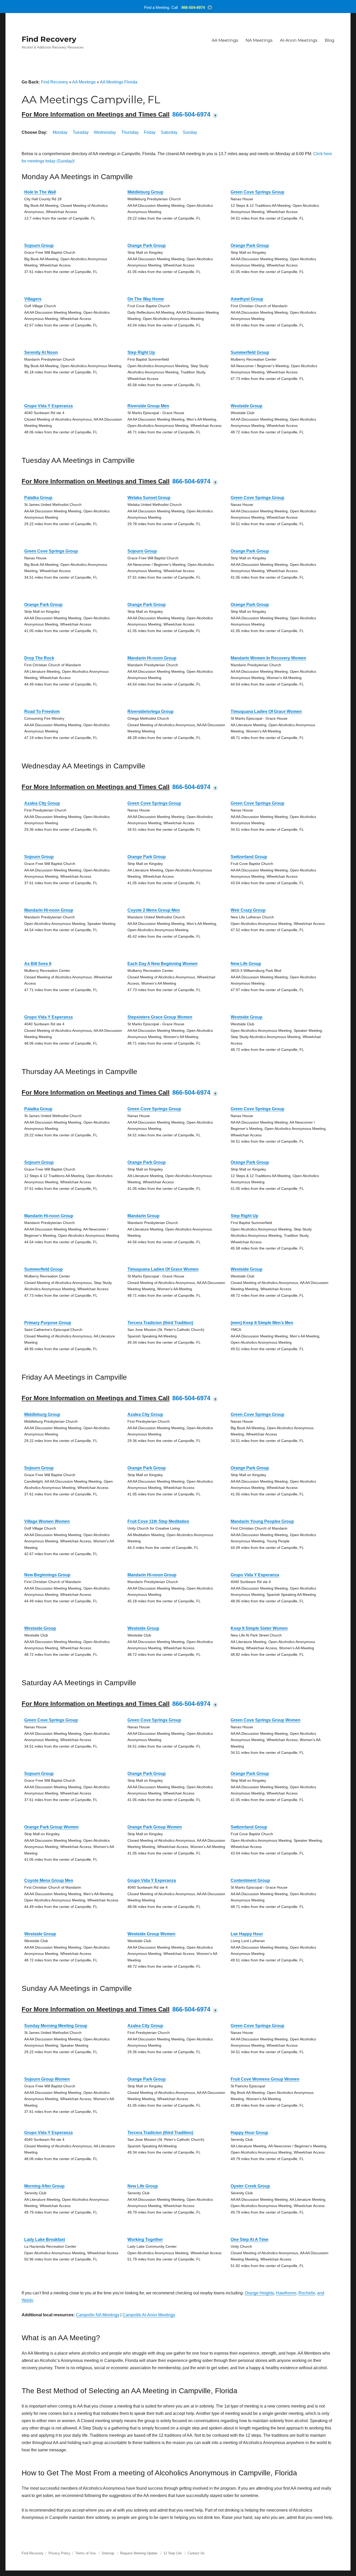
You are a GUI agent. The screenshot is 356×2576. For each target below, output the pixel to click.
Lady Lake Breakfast (45, 2239)
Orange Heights (259, 2293)
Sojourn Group (39, 246)
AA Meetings (225, 40)
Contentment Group (250, 1880)
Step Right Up (141, 352)
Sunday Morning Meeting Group (56, 2026)
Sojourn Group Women (47, 2079)
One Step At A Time (250, 2239)
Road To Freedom (42, 711)
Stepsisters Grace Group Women (160, 1017)
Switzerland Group (249, 857)
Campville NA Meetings (98, 2315)
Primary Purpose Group (48, 1323)
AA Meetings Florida (119, 82)
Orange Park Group (147, 246)
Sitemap (108, 2553)
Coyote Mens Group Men (49, 1880)
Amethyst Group (247, 299)
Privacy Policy (59, 2553)
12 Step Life (173, 2553)
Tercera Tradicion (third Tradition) (160, 1323)
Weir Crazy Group (248, 910)
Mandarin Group (143, 1216)
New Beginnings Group (47, 1575)
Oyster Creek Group (250, 2186)
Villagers (33, 299)
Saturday (169, 132)
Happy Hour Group (249, 2133)
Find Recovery (49, 39)
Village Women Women (47, 1521)
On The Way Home (146, 299)
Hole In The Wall (40, 192)
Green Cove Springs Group (257, 192)
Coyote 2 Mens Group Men (154, 910)
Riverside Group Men (148, 406)
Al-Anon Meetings (299, 40)
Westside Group (247, 406)
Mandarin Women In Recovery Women (268, 658)
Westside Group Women (151, 1934)
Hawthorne (286, 2293)
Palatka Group (38, 498)
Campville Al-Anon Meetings (149, 2315)
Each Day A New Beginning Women (162, 964)
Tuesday (81, 132)
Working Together (145, 2239)
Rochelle (307, 2293)
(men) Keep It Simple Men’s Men (262, 1323)
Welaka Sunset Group (149, 498)
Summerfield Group (250, 352)
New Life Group (246, 964)
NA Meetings (259, 40)
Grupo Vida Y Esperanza (48, 406)
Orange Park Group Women (51, 1827)
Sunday (190, 132)
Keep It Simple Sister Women (259, 1628)
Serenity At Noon (41, 352)
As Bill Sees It (38, 964)
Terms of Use (85, 2553)
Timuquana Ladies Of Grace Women (266, 711)
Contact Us (196, 2553)
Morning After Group (44, 2186)
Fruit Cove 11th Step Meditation (158, 1521)
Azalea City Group (42, 803)
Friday (150, 132)
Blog (330, 40)
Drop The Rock (39, 658)
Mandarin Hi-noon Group (152, 658)
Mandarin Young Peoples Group (262, 1521)
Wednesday (105, 132)
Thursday (130, 132)
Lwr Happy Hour (247, 1934)
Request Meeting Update (139, 2553)
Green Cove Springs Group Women (266, 1720)
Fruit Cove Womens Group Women (265, 2079)
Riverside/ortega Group (151, 711)
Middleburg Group (145, 192)
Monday (60, 132)
